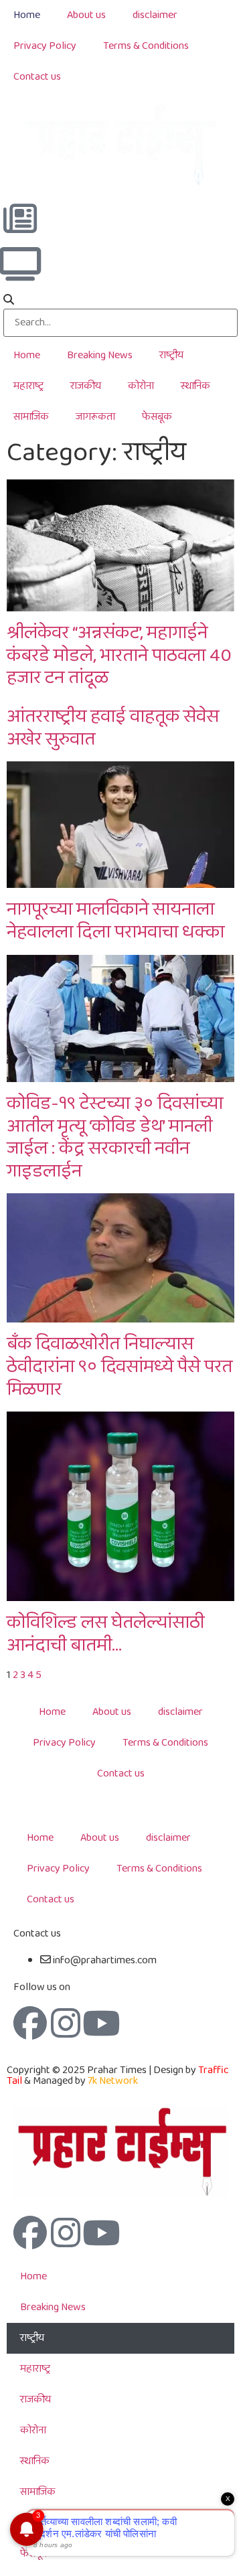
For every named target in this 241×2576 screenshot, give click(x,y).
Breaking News (100, 355)
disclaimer (155, 15)
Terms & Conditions (146, 46)
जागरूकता (95, 417)
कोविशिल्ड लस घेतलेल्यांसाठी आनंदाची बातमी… (105, 1634)
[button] (120, 301)
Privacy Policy (45, 46)
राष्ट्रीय (171, 355)
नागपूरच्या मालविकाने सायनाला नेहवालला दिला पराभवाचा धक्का (115, 921)
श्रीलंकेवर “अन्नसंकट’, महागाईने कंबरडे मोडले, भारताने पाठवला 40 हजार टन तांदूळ (119, 656)
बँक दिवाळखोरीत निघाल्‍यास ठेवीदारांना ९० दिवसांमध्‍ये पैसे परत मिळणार (119, 1367)
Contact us (37, 77)
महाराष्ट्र (28, 386)
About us (86, 15)
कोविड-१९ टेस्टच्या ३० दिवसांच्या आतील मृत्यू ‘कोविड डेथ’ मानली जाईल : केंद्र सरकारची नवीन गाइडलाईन (115, 1138)
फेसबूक (157, 417)
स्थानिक (195, 386)
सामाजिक (31, 417)
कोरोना (141, 386)
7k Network (113, 2081)
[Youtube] (101, 2023)
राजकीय (86, 386)
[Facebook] (30, 2023)
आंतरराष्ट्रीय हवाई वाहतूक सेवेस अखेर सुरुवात (113, 728)
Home (27, 15)
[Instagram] (66, 2023)
